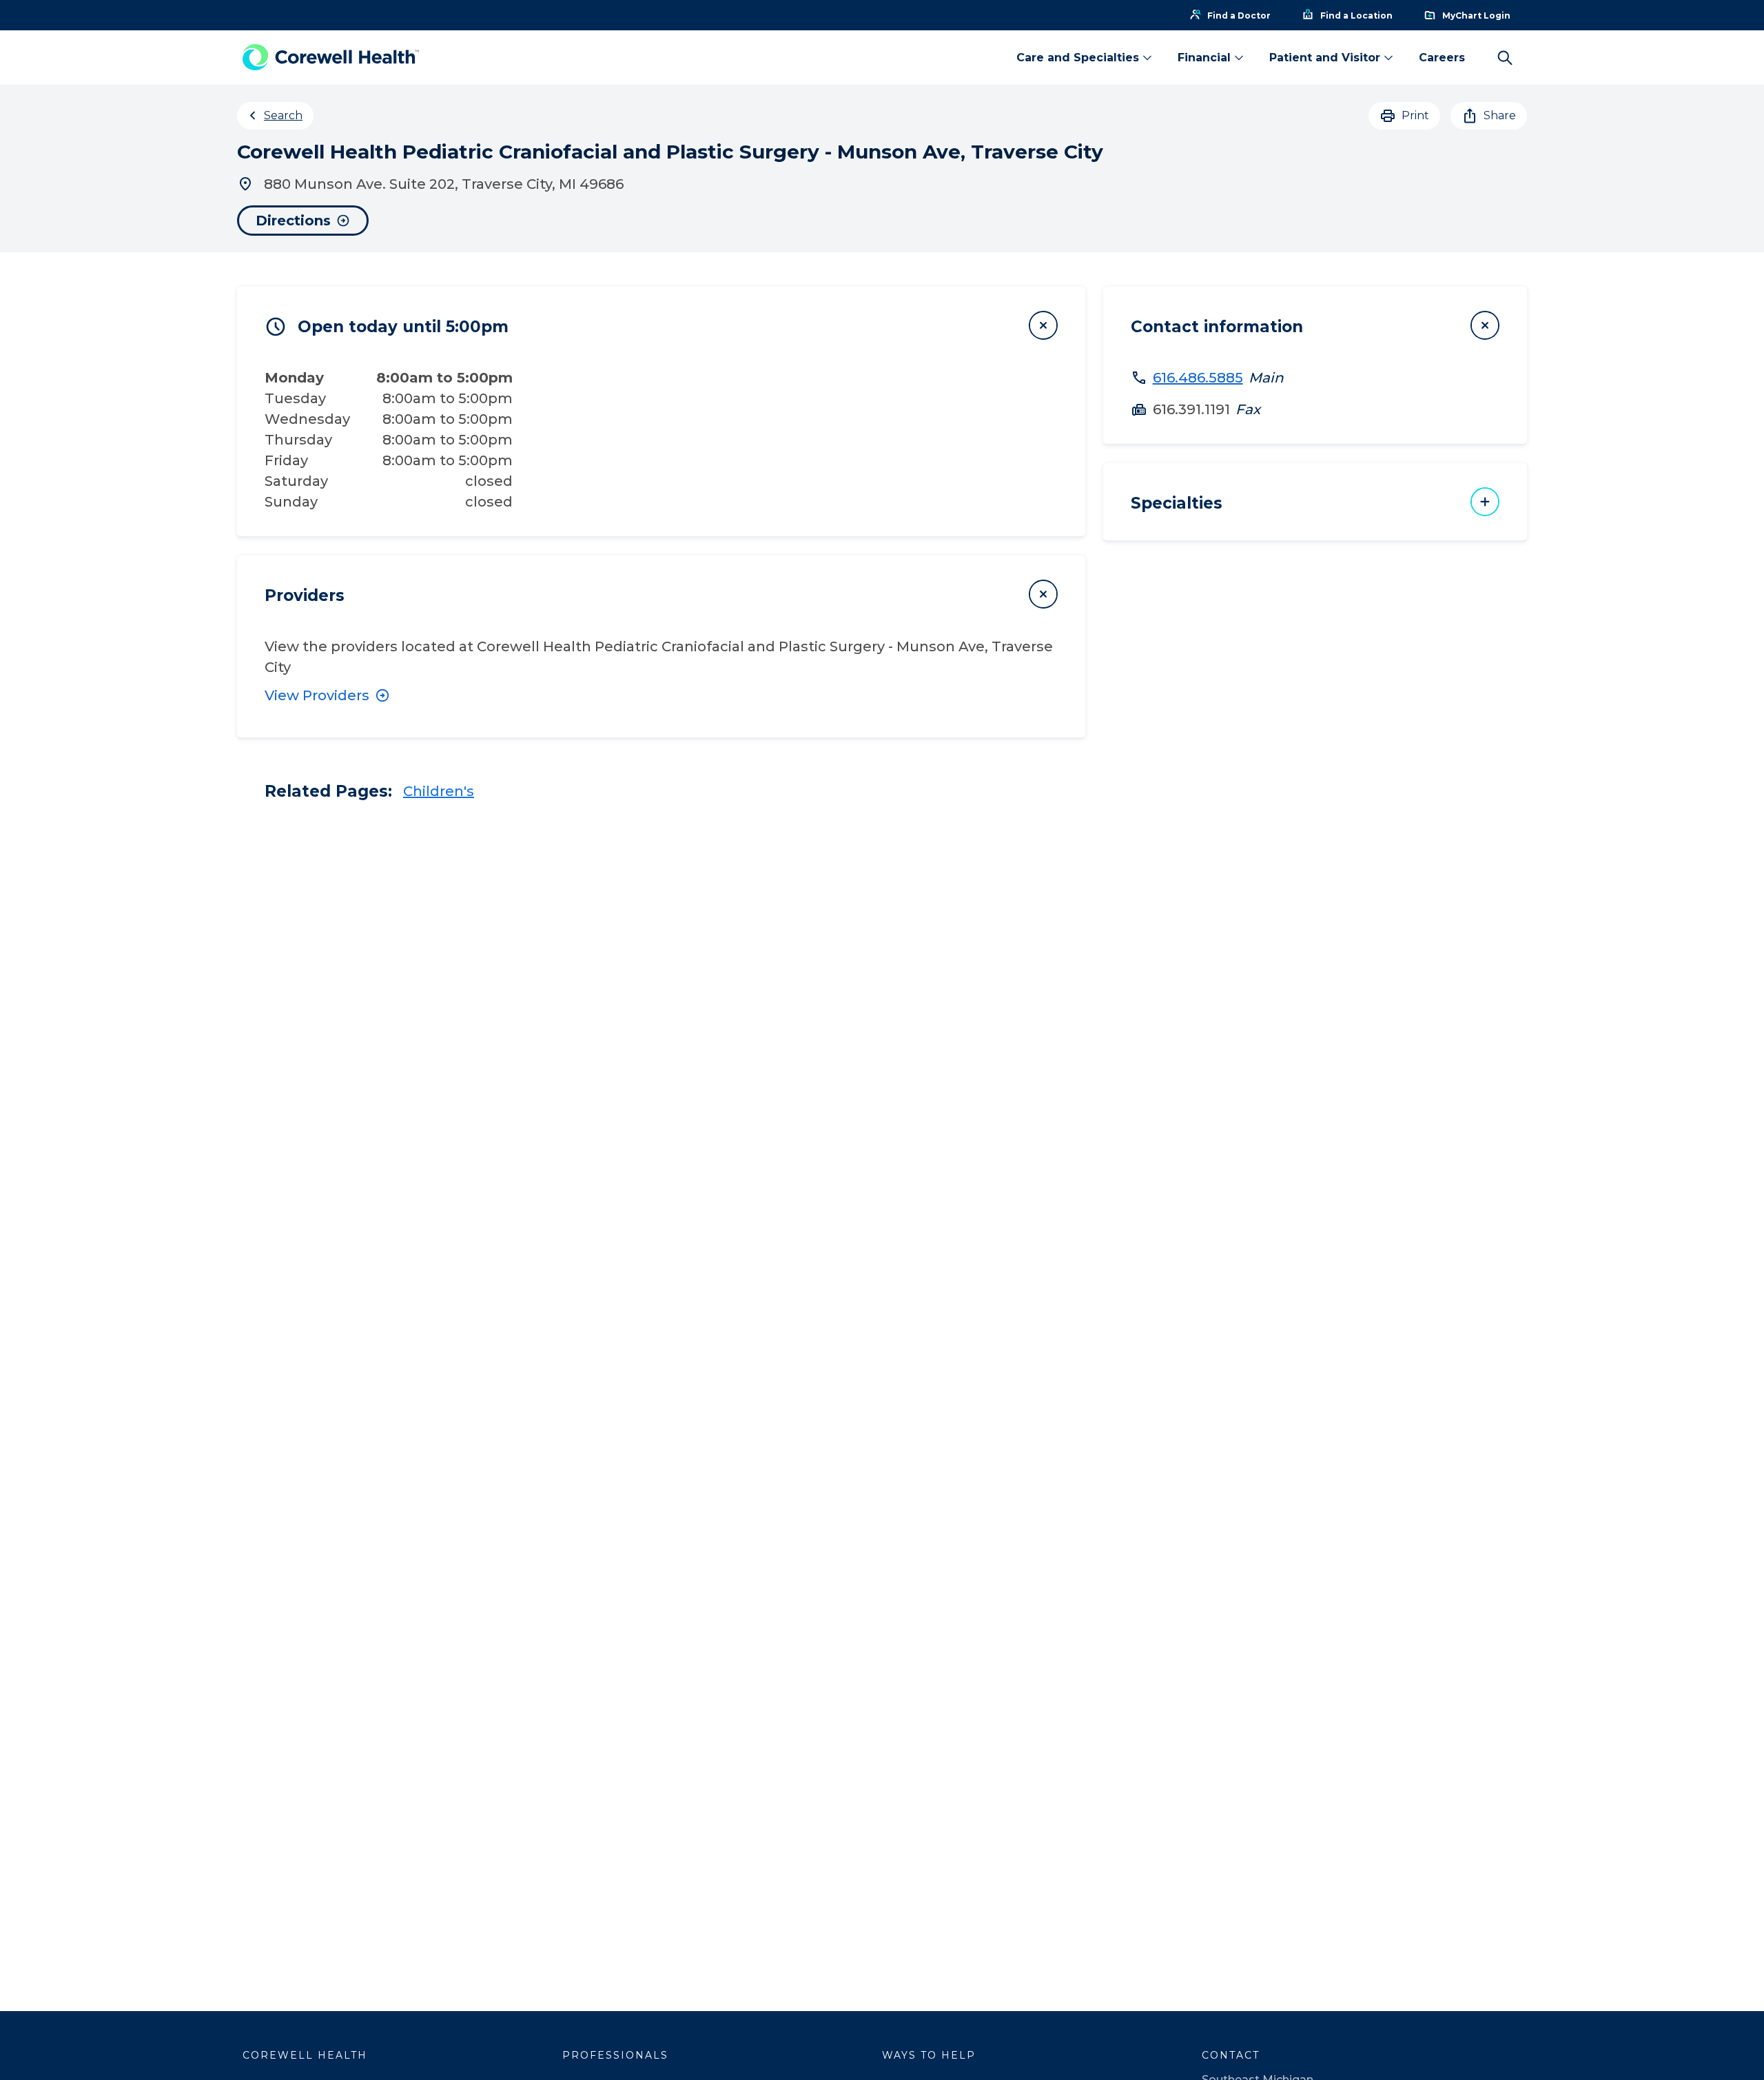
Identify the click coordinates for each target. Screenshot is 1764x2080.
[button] (661, 325)
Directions (293, 221)
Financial (1204, 58)
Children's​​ (439, 791)
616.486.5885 (1198, 378)
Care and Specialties (1078, 58)
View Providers (317, 695)
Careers (1442, 58)
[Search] (1505, 58)
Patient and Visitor (1325, 58)
